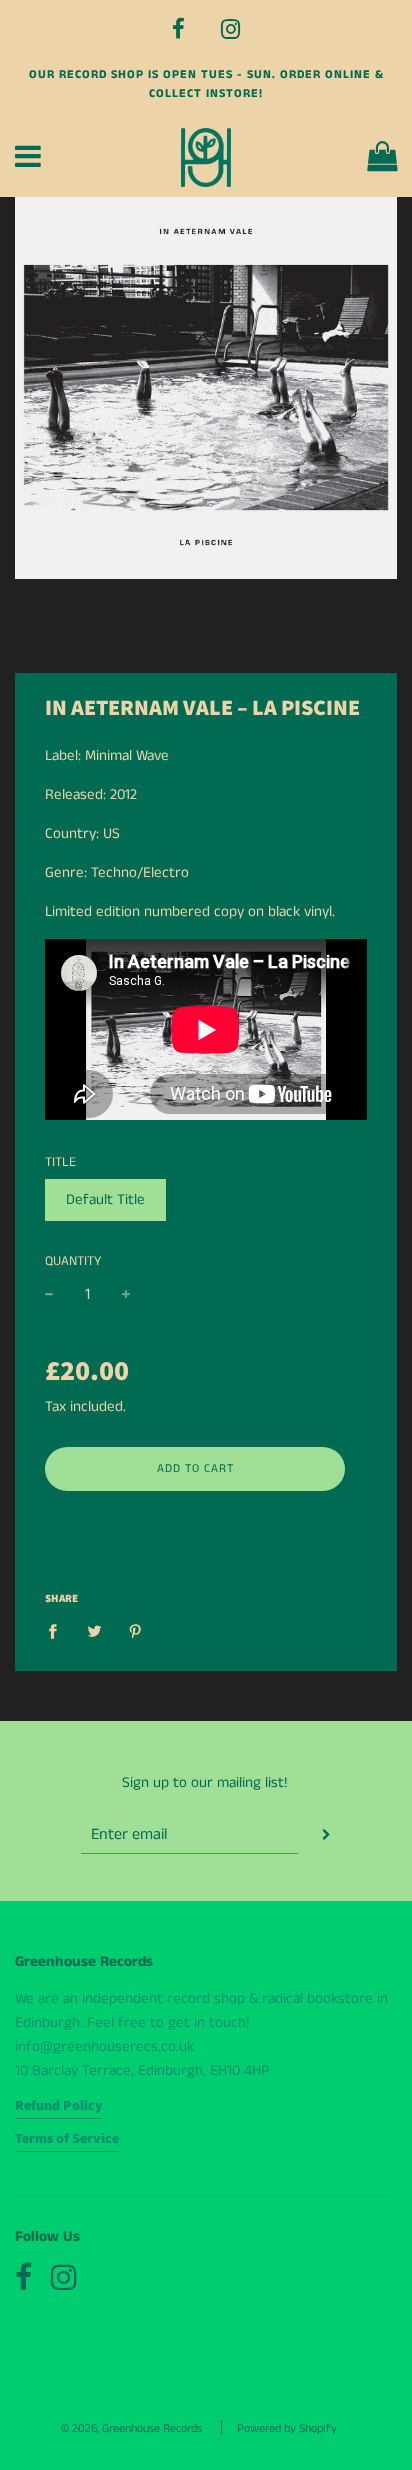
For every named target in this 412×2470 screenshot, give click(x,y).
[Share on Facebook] (58, 1631)
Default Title (105, 1199)
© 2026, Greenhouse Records (131, 2428)
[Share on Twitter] (94, 1631)
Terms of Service (67, 2139)
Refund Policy (59, 2106)
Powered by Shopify (287, 2428)
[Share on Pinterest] (136, 1631)
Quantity (73, 1261)
